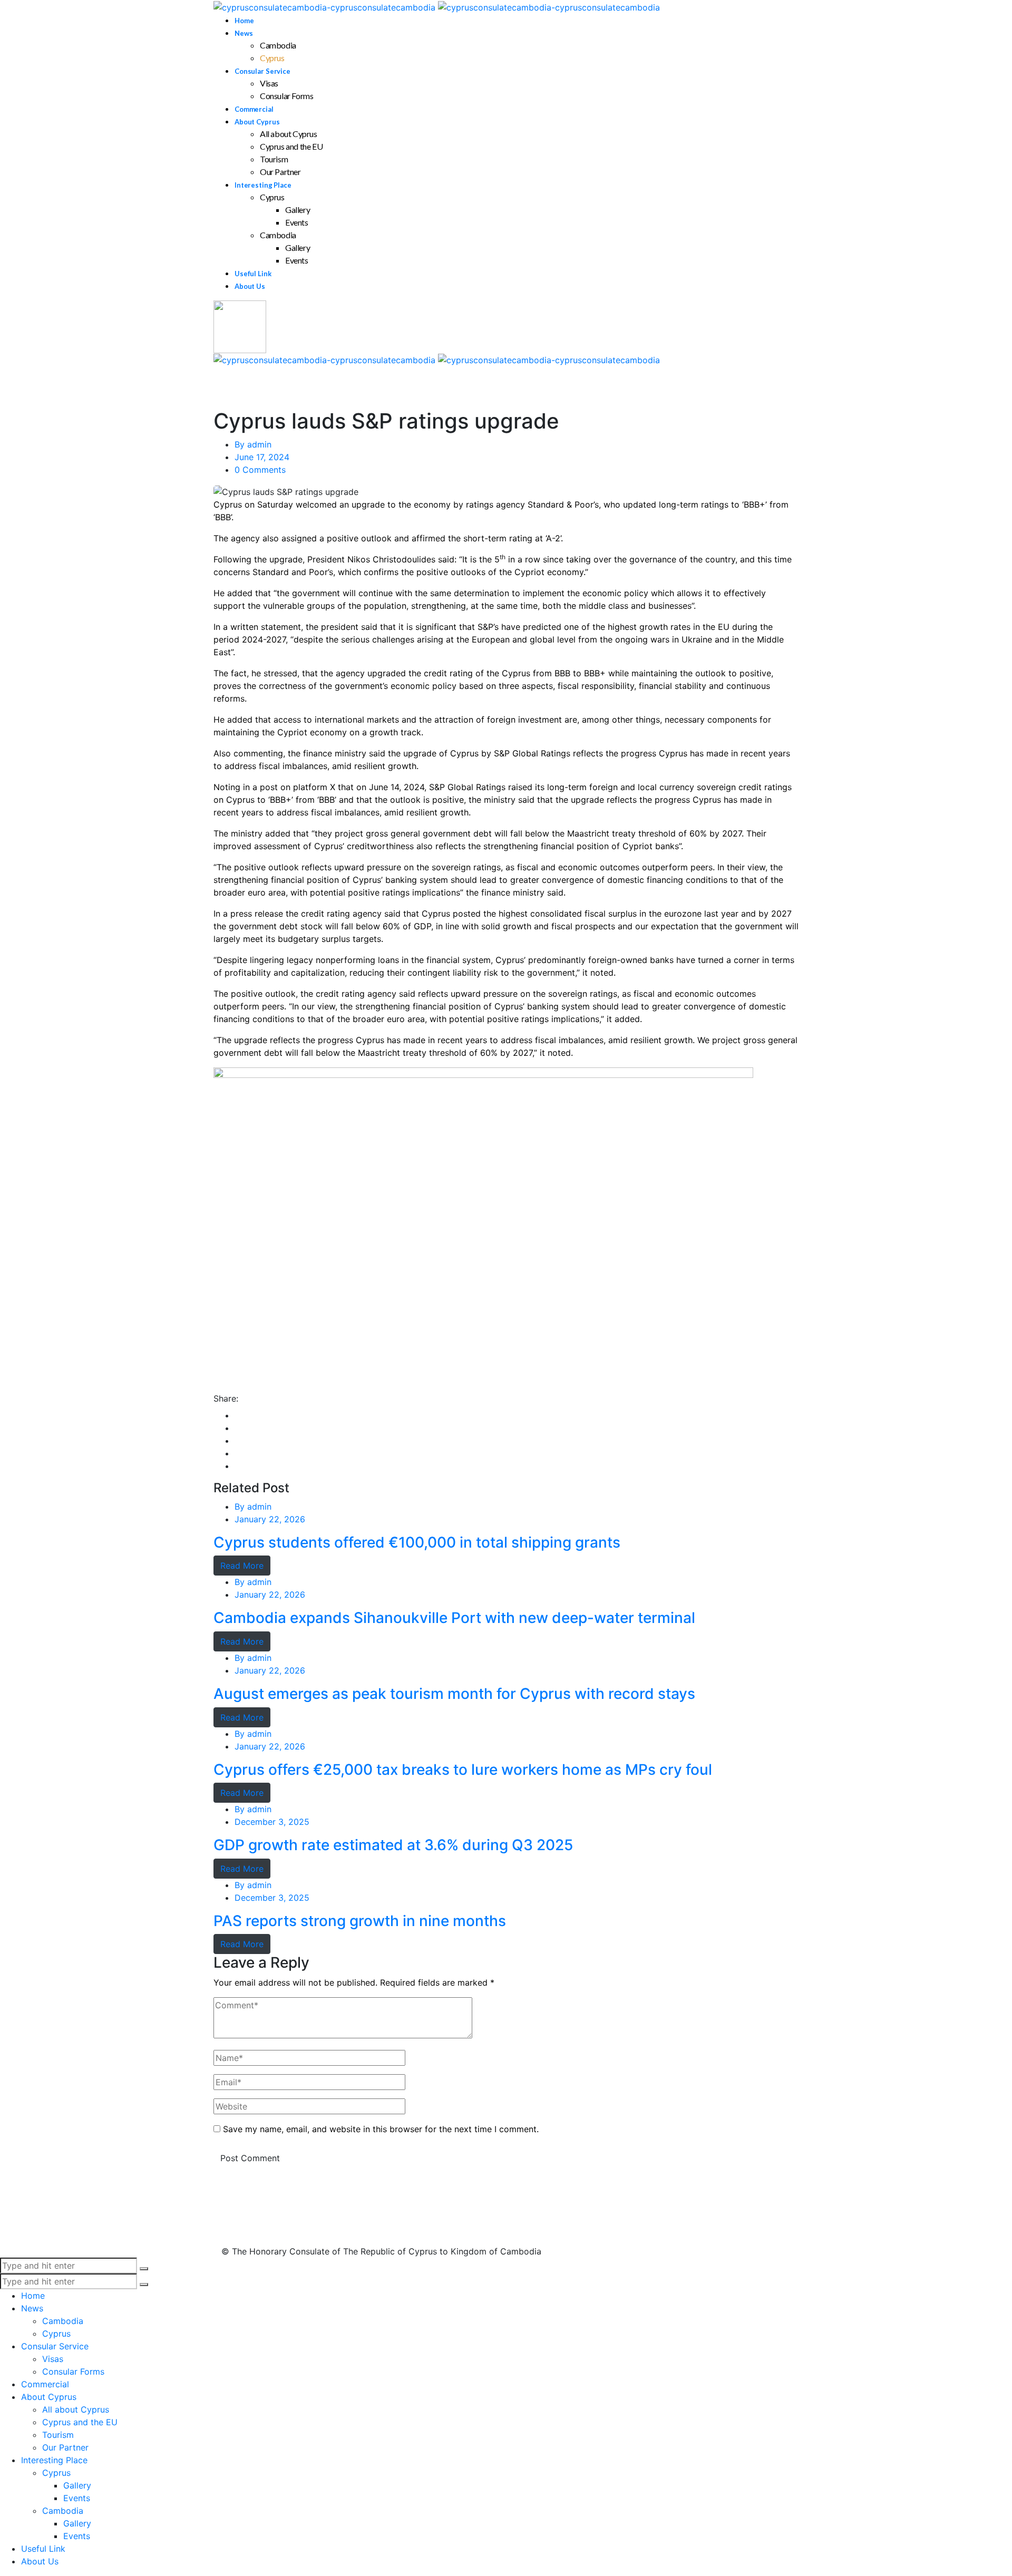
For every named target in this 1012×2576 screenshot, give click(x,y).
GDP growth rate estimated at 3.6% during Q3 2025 (393, 1845)
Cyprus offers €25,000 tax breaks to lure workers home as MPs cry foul (463, 1770)
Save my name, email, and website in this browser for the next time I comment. (381, 2129)
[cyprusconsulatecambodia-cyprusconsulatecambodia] (437, 6)
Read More (242, 1566)
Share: (226, 1398)
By (253, 444)
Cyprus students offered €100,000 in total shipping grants (417, 1543)
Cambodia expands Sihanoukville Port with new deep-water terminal (454, 1618)
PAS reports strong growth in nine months (360, 1921)
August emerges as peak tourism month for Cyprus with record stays (454, 1694)
